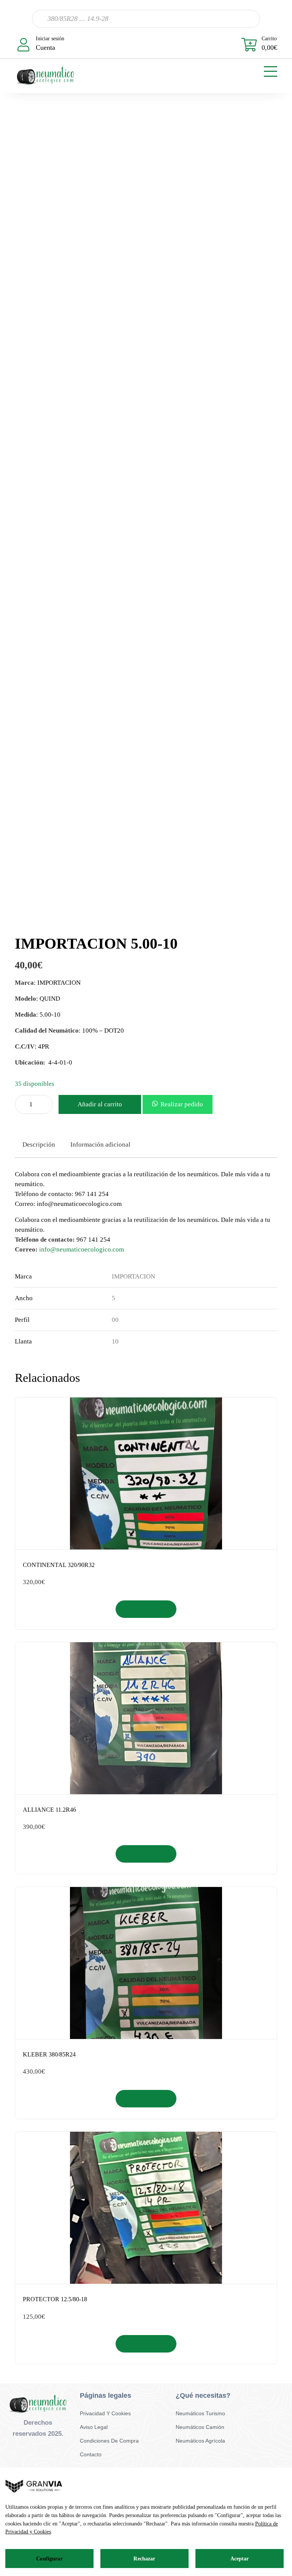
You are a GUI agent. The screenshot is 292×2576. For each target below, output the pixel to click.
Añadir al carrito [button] (146, 1609)
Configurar (49, 2559)
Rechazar (144, 2559)
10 (115, 1341)
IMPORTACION (133, 1276)
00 (115, 1320)
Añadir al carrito (100, 1104)
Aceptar (240, 2559)
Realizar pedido (182, 1104)
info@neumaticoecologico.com (82, 1249)
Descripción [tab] (39, 1145)
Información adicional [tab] (100, 1145)
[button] (178, 1104)
